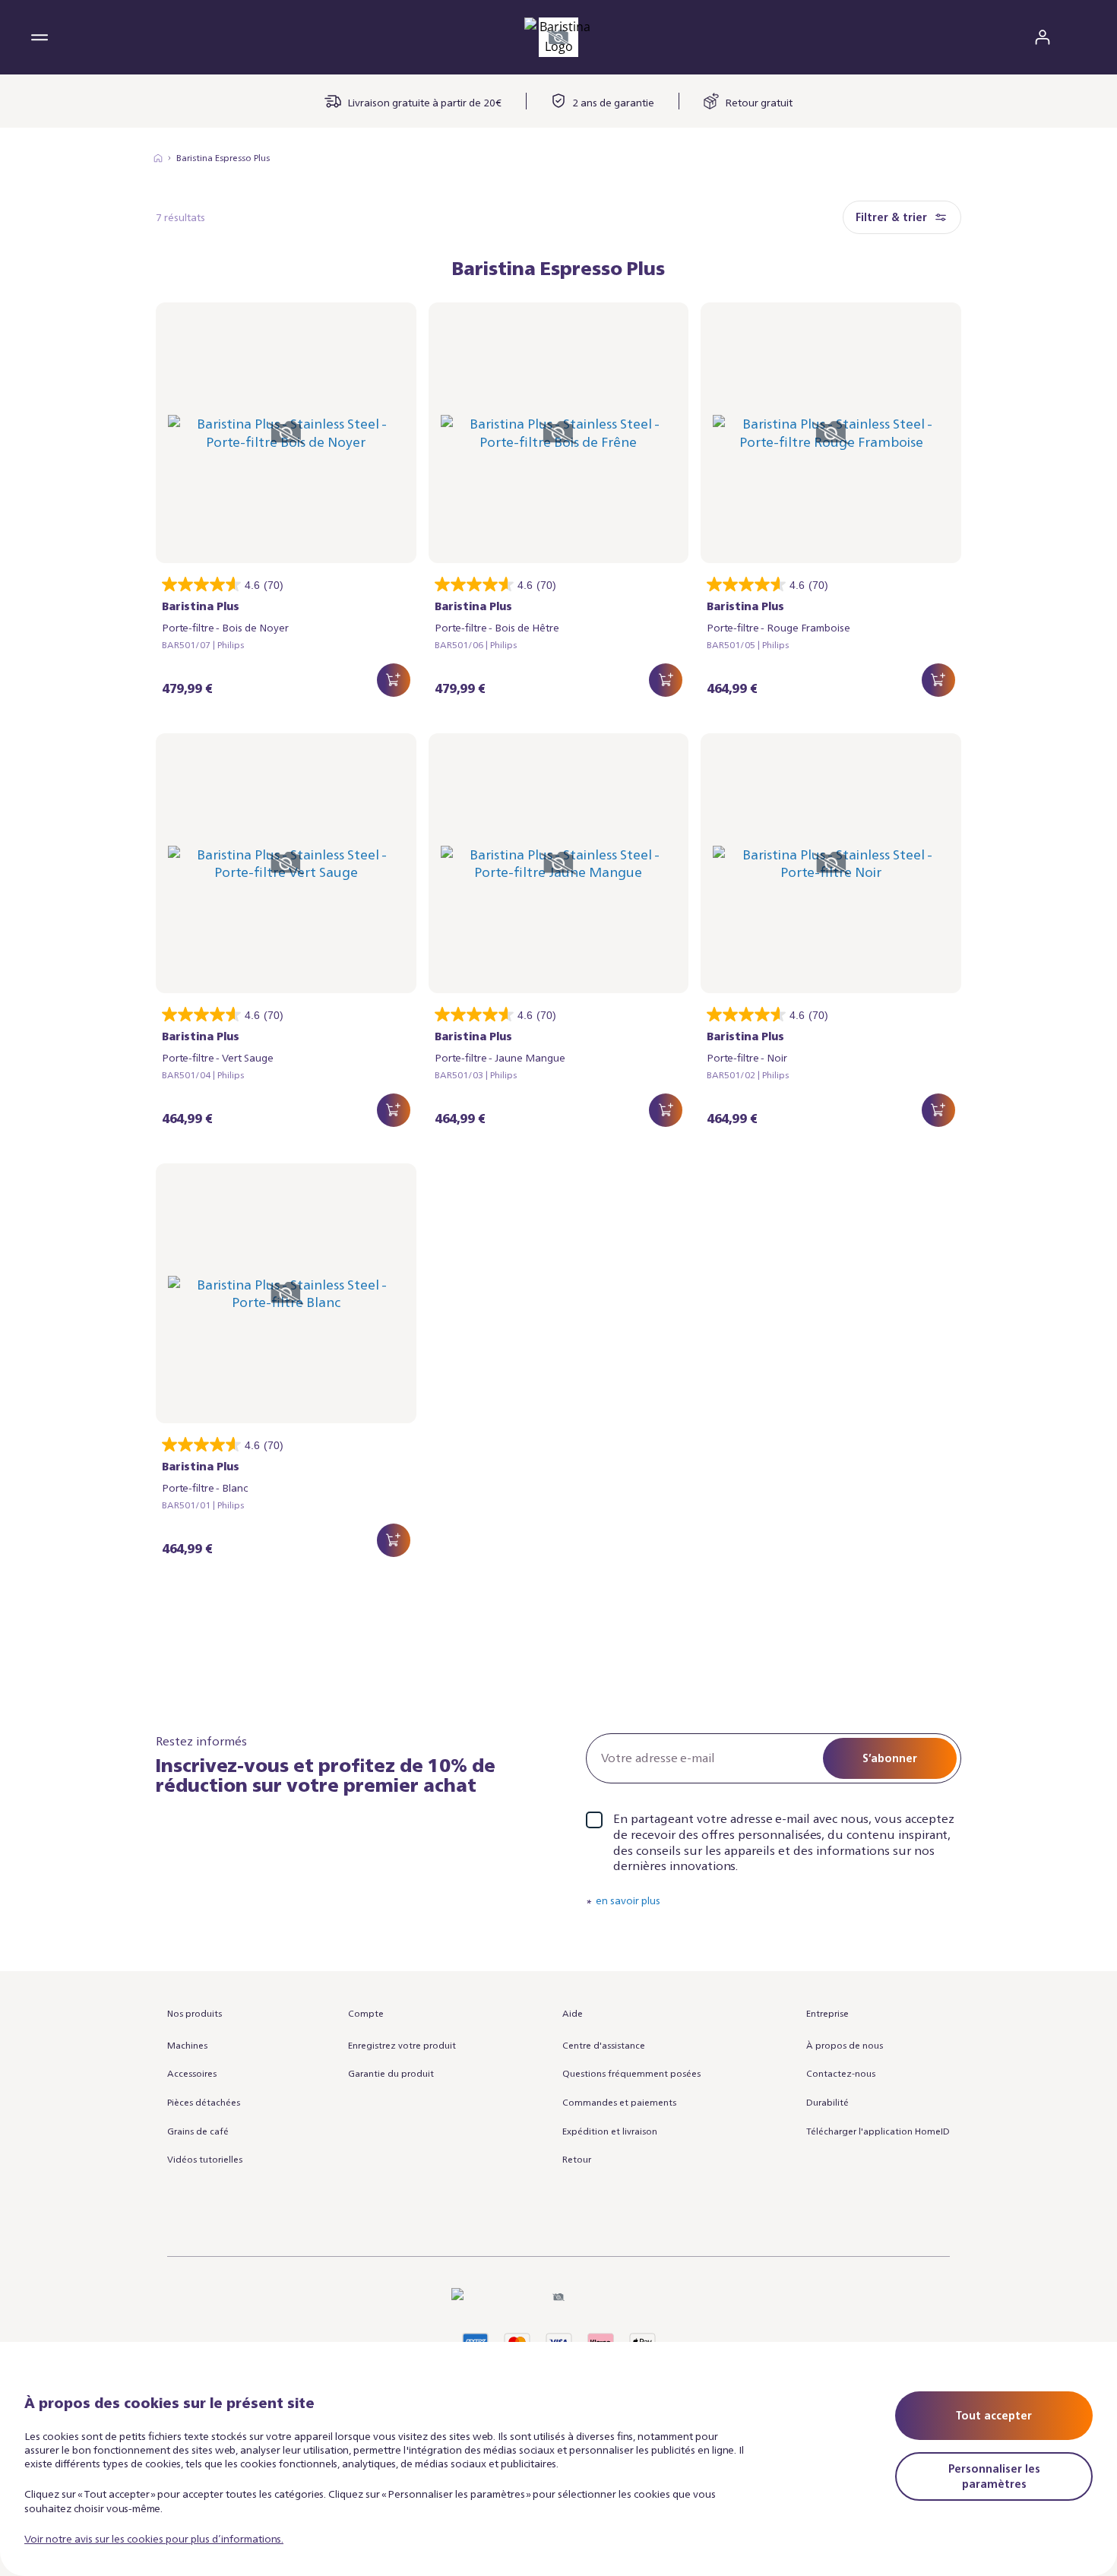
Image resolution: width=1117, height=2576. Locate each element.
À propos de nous (845, 2045)
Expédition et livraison (610, 2131)
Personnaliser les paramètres (994, 2476)
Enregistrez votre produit (402, 2045)
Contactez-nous (841, 2073)
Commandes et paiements (619, 2102)
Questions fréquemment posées (631, 2073)
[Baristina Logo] (558, 37)
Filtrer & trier (891, 217)
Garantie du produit (391, 2073)
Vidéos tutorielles (205, 2159)
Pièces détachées (204, 2102)
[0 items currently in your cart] (1077, 37)
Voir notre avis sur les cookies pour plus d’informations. (154, 2538)
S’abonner (890, 1758)
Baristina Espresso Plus (223, 158)
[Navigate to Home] (158, 158)
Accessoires (192, 2073)
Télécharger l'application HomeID (878, 2131)
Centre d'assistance (604, 2045)
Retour (577, 2159)
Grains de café (198, 2131)
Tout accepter (994, 2415)
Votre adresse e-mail (658, 1758)
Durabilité (827, 2102)
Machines (187, 2045)
